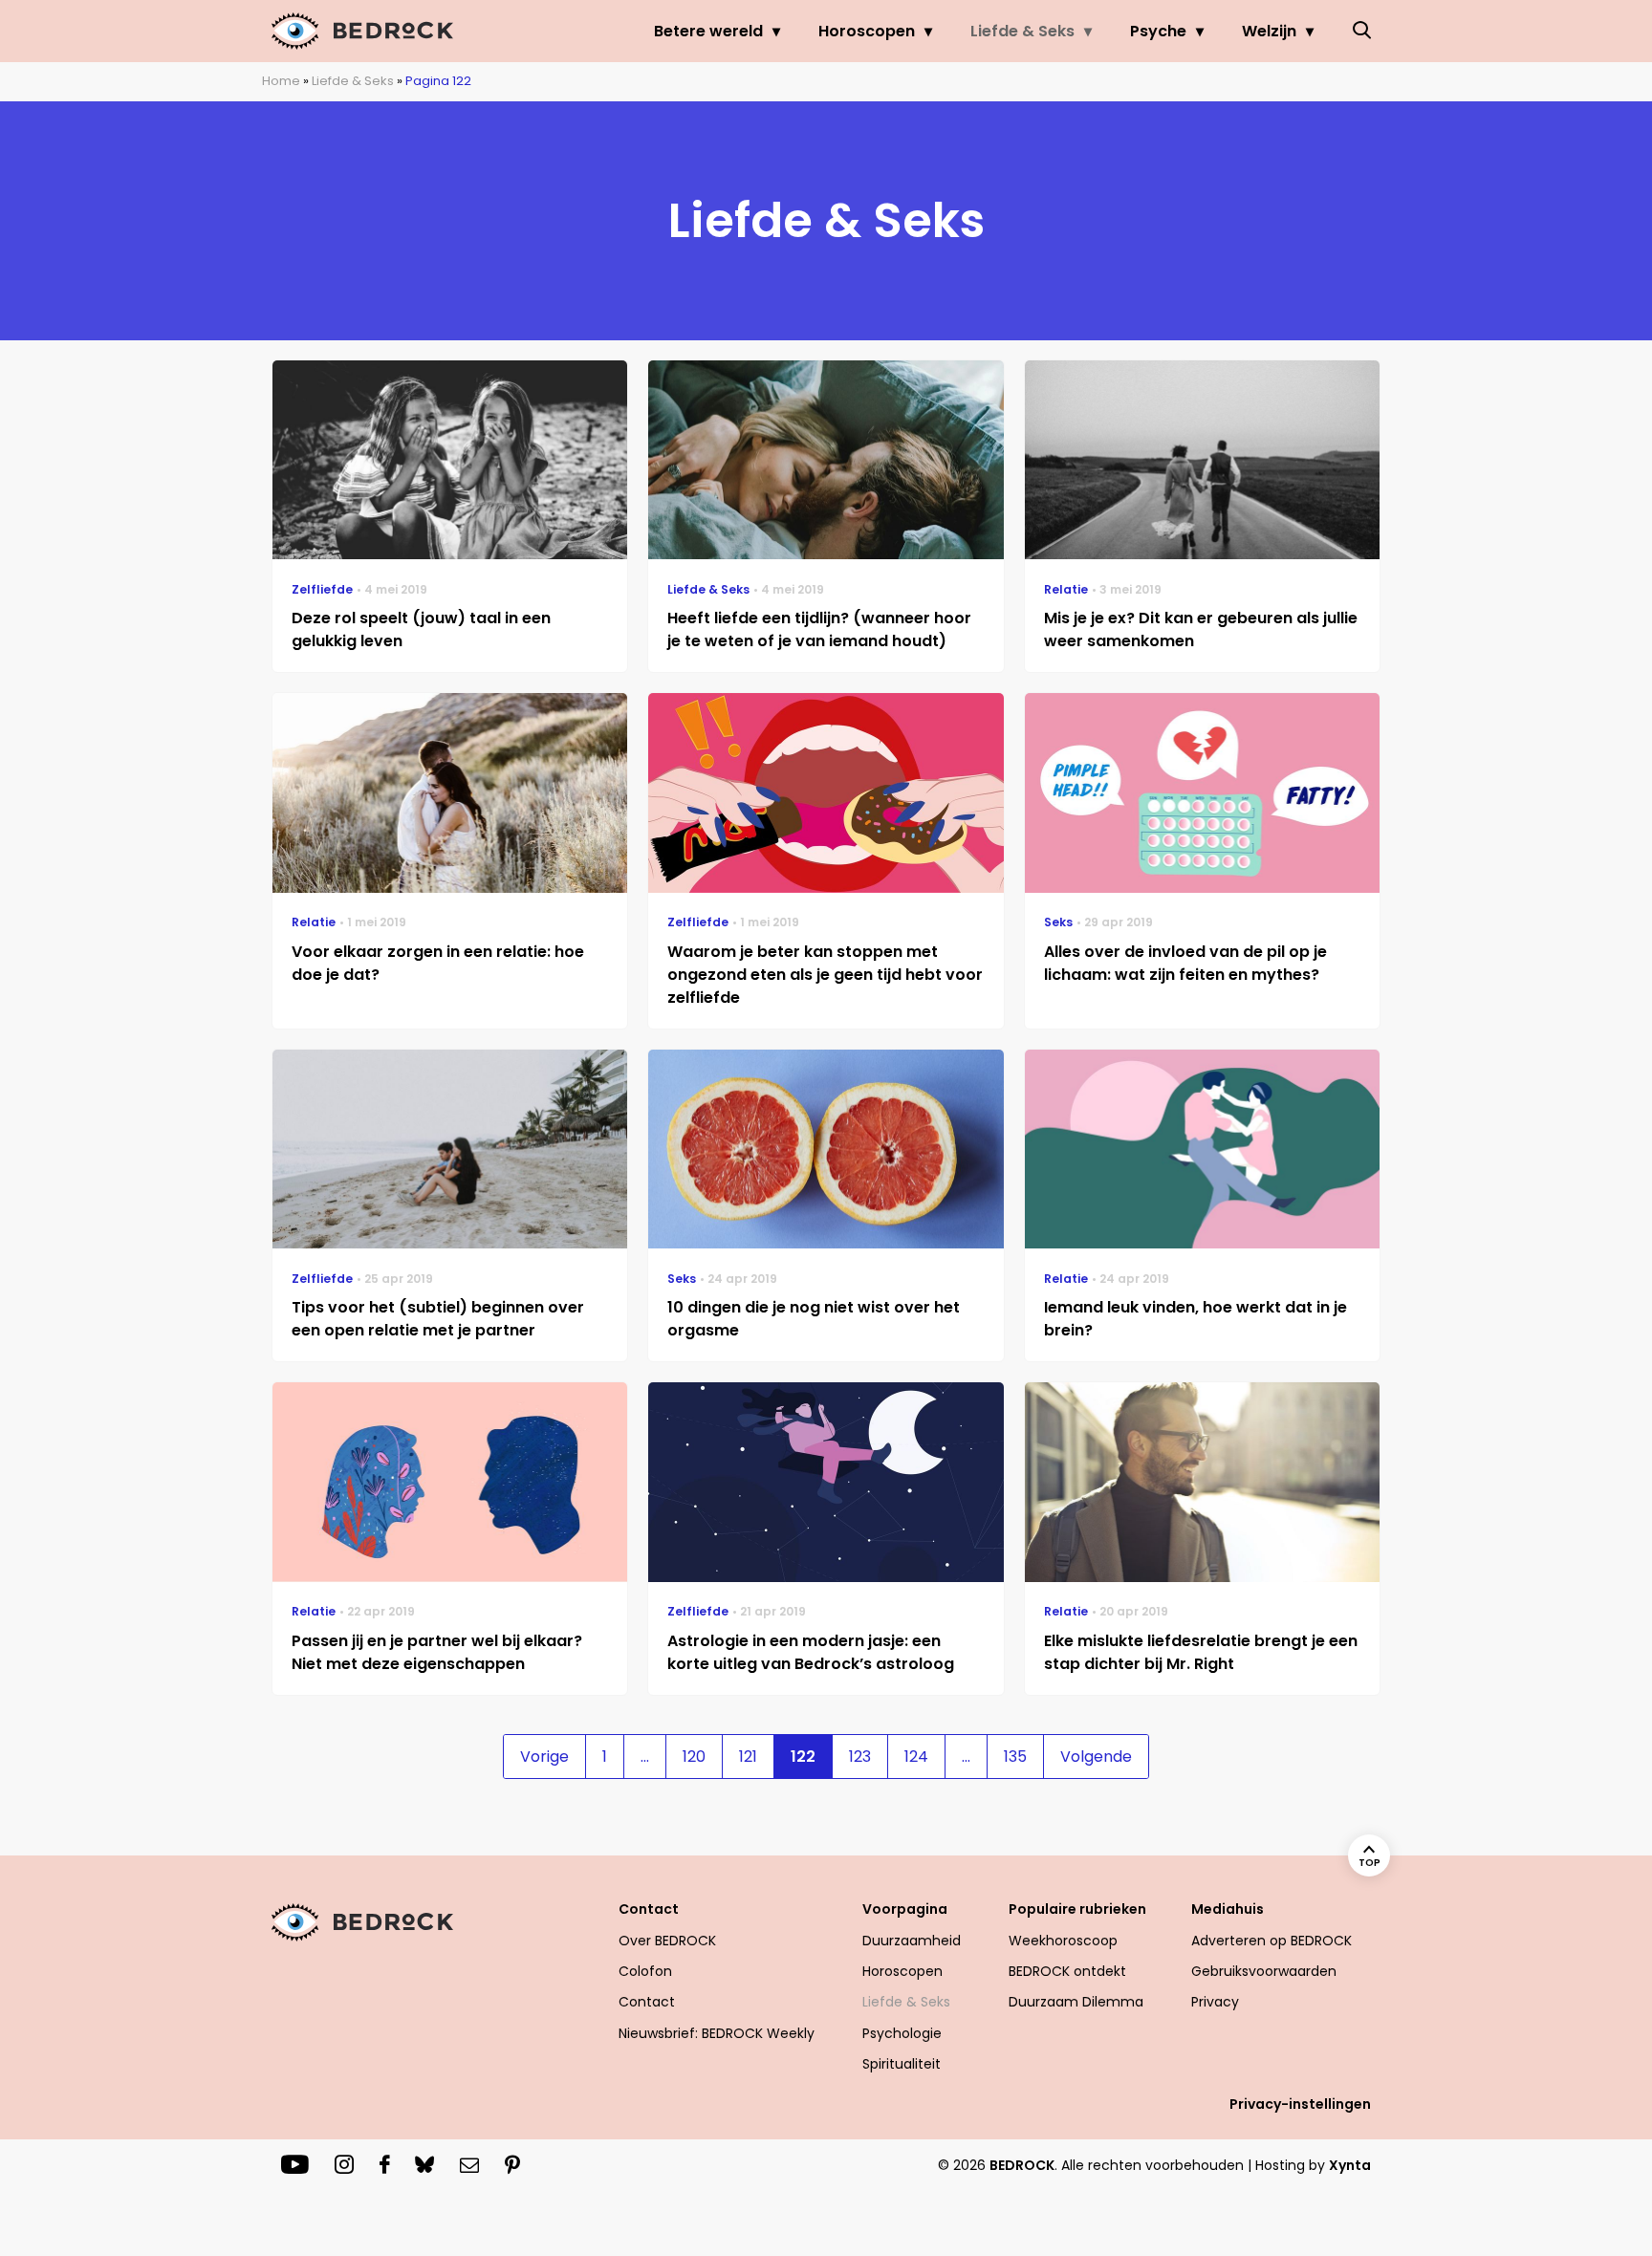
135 (1015, 1757)
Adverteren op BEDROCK (1272, 1941)
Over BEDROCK (667, 1941)
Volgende (1096, 1757)
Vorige (544, 1757)
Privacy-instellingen (1300, 2104)
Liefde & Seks (1022, 31)
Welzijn (1269, 31)
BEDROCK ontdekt (1067, 1971)
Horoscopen (867, 31)
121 (748, 1757)
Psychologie (902, 2033)
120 (694, 1757)
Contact (647, 2002)
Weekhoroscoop (1063, 1941)
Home (281, 81)
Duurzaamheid (912, 1941)
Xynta (1350, 2165)
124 (916, 1757)
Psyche (1158, 31)
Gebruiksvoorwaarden (1264, 1971)
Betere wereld (708, 31)
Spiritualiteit (902, 2064)
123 (860, 1757)
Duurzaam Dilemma (1076, 2002)
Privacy (1215, 2002)
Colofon (645, 1971)
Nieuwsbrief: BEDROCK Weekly (717, 2033)
